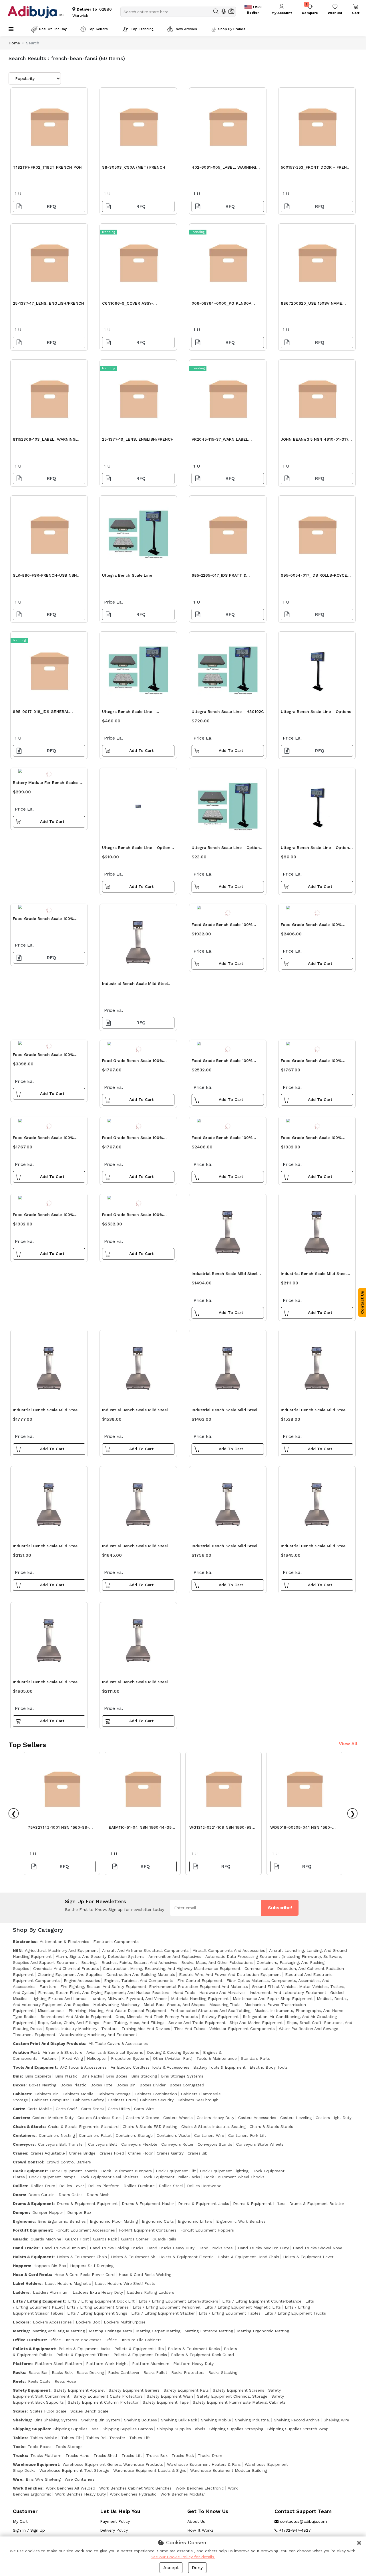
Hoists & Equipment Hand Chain (248, 2257)
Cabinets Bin (47, 2094)
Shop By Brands (232, 29)
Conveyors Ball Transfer (61, 2144)
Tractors (109, 2029)
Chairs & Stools (29, 2126)
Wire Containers (80, 2479)
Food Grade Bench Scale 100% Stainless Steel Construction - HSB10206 (311, 1139)
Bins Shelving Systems (56, 2420)
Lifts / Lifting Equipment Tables (230, 2313)
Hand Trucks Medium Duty (263, 2248)
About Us (196, 2521)
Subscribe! (280, 1908)
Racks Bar (38, 2372)
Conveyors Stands (215, 2144)
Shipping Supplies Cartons (128, 2429)
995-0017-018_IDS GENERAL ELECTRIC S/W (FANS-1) (41, 713)
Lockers (21, 2322)
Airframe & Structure (62, 2052)
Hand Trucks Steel (216, 2248)
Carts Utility (119, 2109)
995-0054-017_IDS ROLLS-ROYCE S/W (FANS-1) (314, 577)
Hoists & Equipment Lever (308, 2257)
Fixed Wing (72, 2058)
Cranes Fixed (112, 2153)
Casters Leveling (296, 2118)
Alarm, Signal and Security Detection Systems (100, 1956)
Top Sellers (98, 29)
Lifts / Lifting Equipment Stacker (163, 2313)
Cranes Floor (140, 2153)
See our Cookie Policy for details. (183, 2557)
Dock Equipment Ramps (52, 2177)
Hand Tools (184, 1992)
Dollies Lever (72, 2186)
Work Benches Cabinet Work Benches (135, 2488)
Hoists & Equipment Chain (82, 2257)
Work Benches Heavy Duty (80, 2494)
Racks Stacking (223, 2372)
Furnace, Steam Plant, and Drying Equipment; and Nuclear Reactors (104, 1992)
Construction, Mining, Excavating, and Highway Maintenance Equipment (172, 1968)
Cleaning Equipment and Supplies (70, 1974)
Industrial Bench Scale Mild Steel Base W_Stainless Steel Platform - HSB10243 (47, 1683)
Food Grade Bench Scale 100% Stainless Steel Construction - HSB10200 (133, 1062)
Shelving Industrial (252, 2420)
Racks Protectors (188, 2372)
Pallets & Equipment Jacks (84, 2349)
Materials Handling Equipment (200, 1998)
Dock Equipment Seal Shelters (109, 2177)
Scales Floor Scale (48, 2411)
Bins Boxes (117, 2076)
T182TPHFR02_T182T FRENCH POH (47, 167)
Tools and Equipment (35, 2067)
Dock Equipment (30, 2171)
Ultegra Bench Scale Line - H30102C (228, 711)
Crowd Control (28, 2162)
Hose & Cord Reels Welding (145, 2275)
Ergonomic (24, 2221)
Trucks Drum (210, 2455)
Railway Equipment (220, 2017)
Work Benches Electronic (200, 2488)
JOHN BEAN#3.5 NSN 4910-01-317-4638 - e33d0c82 (316, 441)
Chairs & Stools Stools (271, 2126)
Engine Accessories (82, 1980)
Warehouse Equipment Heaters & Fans (204, 2464)
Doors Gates (71, 2195)
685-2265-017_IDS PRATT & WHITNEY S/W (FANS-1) (219, 577)
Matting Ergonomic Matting (263, 2331)
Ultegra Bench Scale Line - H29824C (129, 713)
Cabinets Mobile (78, 2094)
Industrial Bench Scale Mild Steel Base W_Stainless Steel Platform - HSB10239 (226, 1275)
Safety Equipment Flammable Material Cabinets (239, 2402)
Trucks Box (157, 2455)
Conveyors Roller (177, 2144)
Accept (171, 2568)
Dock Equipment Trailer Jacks (171, 2177)
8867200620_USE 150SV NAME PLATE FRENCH (312, 305)
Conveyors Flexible (139, 2144)
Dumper (21, 2212)
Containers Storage (134, 2135)
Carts (18, 2109)
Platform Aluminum (151, 2364)
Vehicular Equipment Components (242, 2029)
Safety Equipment (32, 2390)
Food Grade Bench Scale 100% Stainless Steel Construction (43, 920)
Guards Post (77, 2239)
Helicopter (97, 2058)
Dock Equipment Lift (176, 2171)
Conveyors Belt (103, 2144)
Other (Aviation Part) (173, 2058)
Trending (108, 232)
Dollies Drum (43, 2186)
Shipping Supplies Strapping (236, 2429)
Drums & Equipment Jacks (204, 2204)
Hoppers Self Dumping (92, 2266)
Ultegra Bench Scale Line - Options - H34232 (227, 849)
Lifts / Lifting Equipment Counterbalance (262, 2301)
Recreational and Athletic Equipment (76, 2017)
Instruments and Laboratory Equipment (288, 1992)
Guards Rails (164, 2239)
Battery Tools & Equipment (219, 2067)
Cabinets (22, 2094)
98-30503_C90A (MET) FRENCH (134, 167)
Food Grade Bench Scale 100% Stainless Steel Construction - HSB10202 (43, 1139)
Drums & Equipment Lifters (259, 2204)
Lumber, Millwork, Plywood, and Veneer (129, 1998)
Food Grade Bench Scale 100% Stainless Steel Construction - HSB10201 (311, 1062)
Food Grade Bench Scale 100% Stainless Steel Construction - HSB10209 (222, 1062)
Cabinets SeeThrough (198, 2100)
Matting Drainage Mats (111, 2331)
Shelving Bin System (101, 2420)
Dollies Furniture (139, 2186)
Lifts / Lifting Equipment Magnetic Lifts (243, 2307)
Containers (24, 2135)
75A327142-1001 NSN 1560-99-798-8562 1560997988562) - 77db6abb (58, 1829)
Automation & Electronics (64, 1942)
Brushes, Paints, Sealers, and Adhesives (139, 1962)
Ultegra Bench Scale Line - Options (316, 711)
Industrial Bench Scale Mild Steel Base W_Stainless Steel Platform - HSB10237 (226, 1411)
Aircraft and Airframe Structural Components (145, 1950)
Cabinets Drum (122, 2100)
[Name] (216, 11)
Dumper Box (79, 2212)
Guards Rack (105, 2239)
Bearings (89, 1962)
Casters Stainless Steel (100, 2118)
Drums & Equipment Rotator (317, 2204)
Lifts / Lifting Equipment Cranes (98, 2307)
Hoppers (21, 2266)
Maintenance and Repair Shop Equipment (273, 1998)
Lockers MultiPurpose (125, 2322)
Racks (19, 2372)
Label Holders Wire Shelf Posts (125, 2283)
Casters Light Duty (334, 2118)
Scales (20, 2411)
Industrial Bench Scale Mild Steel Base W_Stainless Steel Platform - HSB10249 (47, 1411)
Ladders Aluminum (51, 2292)
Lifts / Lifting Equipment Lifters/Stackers (178, 2301)
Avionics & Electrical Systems (115, 2052)
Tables (20, 2438)
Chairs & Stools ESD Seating (150, 2126)
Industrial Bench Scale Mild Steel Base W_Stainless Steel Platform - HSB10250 (136, 1683)
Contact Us (362, 1302)
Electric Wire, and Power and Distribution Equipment (230, 1974)
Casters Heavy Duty (215, 2118)
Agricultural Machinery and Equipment (61, 1950)
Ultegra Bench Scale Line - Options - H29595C (137, 849)
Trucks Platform (46, 2455)
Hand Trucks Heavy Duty (171, 2248)
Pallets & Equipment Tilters (83, 2355)
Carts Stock (93, 2109)
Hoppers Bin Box (50, 2266)
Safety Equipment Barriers (134, 2390)
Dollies (20, 2186)
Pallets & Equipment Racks (194, 2349)
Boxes (19, 2085)
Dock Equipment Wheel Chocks (234, 2177)
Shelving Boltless (141, 2420)
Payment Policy (115, 2521)
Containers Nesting (57, 2135)
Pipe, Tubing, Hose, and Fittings (134, 2023)
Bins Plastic (66, 2076)
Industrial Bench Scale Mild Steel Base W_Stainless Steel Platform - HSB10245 (136, 1547)
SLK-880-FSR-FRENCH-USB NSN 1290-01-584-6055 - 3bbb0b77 (45, 577)
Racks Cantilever (124, 2372)
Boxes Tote (101, 2085)
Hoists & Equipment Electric (186, 2257)
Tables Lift (140, 2438)
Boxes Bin (126, 2085)
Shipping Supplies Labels (181, 2429)
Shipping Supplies (31, 2429)
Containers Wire (209, 2135)
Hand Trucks (26, 2248)
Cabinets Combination (156, 2094)
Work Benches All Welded (70, 2488)
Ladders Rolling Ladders (151, 2292)
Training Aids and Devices (146, 2029)
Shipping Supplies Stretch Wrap (298, 2429)
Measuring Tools (225, 2005)
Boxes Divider (153, 2085)
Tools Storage (69, 2447)
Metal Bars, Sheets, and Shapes (174, 2005)
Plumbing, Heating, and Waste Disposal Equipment (118, 2011)
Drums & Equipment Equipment (87, 2204)
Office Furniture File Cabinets (134, 2340)
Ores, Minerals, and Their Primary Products (157, 2017)
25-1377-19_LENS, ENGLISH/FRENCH (138, 439)
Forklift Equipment (32, 2230)
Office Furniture (29, 2340)
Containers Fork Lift (247, 2135)
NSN (17, 1950)
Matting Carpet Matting (158, 2331)
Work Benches (28, 2488)
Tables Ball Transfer (106, 2438)
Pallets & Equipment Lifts (139, 2349)
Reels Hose (65, 2381)
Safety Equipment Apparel (79, 2390)
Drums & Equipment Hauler (148, 2204)
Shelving (22, 2420)
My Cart (20, 2521)
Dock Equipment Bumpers (127, 2171)
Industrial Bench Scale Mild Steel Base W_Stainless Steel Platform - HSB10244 (315, 1547)
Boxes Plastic (73, 2085)
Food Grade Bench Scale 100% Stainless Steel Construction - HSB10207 (311, 926)
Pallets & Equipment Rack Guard (202, 2355)
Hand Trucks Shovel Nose (318, 2248)
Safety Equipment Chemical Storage (232, 2396)
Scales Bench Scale (89, 2411)
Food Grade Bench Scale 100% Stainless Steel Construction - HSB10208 (222, 1139)
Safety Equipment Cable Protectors (108, 2396)
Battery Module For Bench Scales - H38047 (47, 784)
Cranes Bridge (82, 2153)
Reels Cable (39, 2381)
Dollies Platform (104, 2186)
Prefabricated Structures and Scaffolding (210, 2011)
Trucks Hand (77, 2455)
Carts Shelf (66, 2109)
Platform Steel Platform (58, 2364)
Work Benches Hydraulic (133, 2494)
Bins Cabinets (38, 2076)
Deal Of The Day (53, 29)
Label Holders (27, 2283)
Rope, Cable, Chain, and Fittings (68, 2023)
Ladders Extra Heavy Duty (98, 2292)
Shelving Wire (336, 2420)
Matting (21, 2331)
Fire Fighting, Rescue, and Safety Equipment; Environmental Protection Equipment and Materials (154, 1986)
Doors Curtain (41, 2195)
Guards (20, 2239)
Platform (22, 2364)
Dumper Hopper (48, 2212)
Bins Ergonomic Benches (62, 2221)
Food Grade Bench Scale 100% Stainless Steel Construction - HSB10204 (43, 1216)
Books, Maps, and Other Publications (217, 1962)
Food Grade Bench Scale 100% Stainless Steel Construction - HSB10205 (222, 926)
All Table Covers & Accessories (118, 2043)
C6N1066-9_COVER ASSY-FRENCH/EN (128, 305)
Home (14, 43)
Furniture (48, 1986)
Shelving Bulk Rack (179, 2420)
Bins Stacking (144, 2076)
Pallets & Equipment (34, 2349)
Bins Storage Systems (182, 2076)
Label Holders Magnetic (68, 2283)
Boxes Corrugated (187, 2085)
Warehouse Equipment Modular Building (229, 2470)
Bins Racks (92, 2076)
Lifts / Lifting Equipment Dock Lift (101, 2301)
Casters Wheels (178, 2118)
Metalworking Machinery (116, 2005)
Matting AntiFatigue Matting (59, 2331)
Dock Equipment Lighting (224, 2171)
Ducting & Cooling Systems (173, 2052)
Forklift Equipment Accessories (85, 2230)
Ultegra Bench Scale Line (127, 575)
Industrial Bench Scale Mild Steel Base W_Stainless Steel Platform (135, 985)
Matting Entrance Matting (209, 2331)
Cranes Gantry (170, 2153)
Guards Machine (46, 2239)
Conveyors (24, 2144)
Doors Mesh (98, 2195)
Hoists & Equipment (33, 2257)
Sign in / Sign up (29, 2530)
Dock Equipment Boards (74, 2171)
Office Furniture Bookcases (75, 2340)
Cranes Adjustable (48, 2153)
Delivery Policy (114, 2530)
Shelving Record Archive (297, 2420)
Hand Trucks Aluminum (64, 2248)
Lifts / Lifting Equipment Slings (97, 2313)
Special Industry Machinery (71, 2029)
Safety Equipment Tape (166, 2402)
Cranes (20, 2153)
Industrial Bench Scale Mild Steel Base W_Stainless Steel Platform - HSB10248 (226, 1547)
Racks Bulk (62, 2372)
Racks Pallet (155, 2372)
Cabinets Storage (114, 2094)
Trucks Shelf (106, 2455)
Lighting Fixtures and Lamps (59, 1998)
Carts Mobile (40, 2109)
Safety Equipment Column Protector (103, 2402)
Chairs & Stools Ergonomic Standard (83, 2126)
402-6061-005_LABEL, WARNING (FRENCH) (224, 169)
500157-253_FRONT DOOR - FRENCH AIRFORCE (317, 169)
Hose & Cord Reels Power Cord (84, 2275)
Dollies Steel (171, 2186)
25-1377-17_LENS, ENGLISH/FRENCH (48, 303)
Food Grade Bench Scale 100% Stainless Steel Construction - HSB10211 (43, 1056)
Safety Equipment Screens (238, 2390)
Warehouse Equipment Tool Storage (74, 2470)
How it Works (200, 2530)
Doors (19, 2195)
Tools (19, 2447)
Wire (18, 2479)
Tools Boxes (40, 2447)
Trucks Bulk (183, 2455)
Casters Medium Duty (53, 2118)
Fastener (50, 2058)
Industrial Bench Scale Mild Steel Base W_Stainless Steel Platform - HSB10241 (315, 1411)
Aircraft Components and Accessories (229, 1950)
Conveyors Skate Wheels (260, 2144)
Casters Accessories (257, 2118)
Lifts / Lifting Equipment (39, 2301)
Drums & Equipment (33, 2204)
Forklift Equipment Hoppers (207, 2230)
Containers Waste (173, 2135)
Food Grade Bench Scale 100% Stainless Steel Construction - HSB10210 (133, 1216)
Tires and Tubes (190, 2029)
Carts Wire (144, 2109)
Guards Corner (135, 2239)
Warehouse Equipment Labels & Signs (150, 2470)
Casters (21, 2118)
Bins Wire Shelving (43, 2479)
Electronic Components (116, 1942)
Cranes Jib (198, 2153)
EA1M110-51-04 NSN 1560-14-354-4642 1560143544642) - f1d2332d (143, 1829)
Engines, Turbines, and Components (139, 1980)
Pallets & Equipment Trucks (140, 2355)
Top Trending (142, 29)
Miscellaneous (51, 2011)
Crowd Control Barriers (69, 2162)
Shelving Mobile (216, 2420)
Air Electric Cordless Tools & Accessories (150, 2067)
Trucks (20, 2455)
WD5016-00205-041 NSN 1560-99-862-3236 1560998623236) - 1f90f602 (303, 1829)
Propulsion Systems (130, 2058)
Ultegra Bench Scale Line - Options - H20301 (316, 849)
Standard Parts (255, 2058)
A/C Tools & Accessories (83, 2067)
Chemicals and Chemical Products (66, 1968)
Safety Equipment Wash (170, 2396)
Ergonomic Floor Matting (114, 2221)
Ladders (21, 2292)
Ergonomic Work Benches (241, 2221)
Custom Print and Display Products (49, 2043)
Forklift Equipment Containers (148, 2230)
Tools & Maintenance (217, 2058)
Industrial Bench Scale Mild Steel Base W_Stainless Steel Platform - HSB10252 (47, 1547)
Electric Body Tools (269, 2067)
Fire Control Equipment (200, 1980)
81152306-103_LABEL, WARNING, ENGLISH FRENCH (45, 441)
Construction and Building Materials (141, 1974)
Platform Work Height (107, 2364)
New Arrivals (186, 29)
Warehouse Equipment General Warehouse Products (113, 2464)
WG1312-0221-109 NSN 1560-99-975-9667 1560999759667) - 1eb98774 (221, 1829)
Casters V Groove (143, 2118)
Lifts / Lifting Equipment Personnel (167, 2307)
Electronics (25, 1942)
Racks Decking (90, 2372)
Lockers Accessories (52, 2322)
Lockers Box (88, 2322)
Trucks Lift (132, 2455)
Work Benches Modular (183, 2494)
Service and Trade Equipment (197, 2023)
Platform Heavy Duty (193, 2364)
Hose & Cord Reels (32, 2275)
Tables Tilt (72, 2438)
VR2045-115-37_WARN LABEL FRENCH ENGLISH (220, 441)
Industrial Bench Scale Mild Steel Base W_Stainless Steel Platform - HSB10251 (315, 1275)
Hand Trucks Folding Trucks (117, 2248)
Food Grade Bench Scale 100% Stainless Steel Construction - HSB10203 (133, 1139)
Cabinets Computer (51, 2100)
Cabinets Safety (88, 2100)
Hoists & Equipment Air (133, 2257)
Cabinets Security (157, 2100)
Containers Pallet (95, 2135)
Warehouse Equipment (36, 2464)
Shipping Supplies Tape (76, 2429)
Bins (17, 2076)
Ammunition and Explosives (175, 1956)
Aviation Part (26, 2052)
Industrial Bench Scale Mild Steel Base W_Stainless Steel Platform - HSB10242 (136, 1411)
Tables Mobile (44, 2438)
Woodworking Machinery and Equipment (98, 2035)
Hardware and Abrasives (222, 1992)
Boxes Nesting (43, 2085)
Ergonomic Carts (158, 2221)
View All (348, 1744)
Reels (19, 2381)
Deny (197, 2568)
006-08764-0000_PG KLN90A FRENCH (221, 305)
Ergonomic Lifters (195, 2221)
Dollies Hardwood (204, 2186)
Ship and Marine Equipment (256, 2023)
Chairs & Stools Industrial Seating (213, 2126)
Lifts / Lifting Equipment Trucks (295, 2313)
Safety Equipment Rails (186, 2390)
